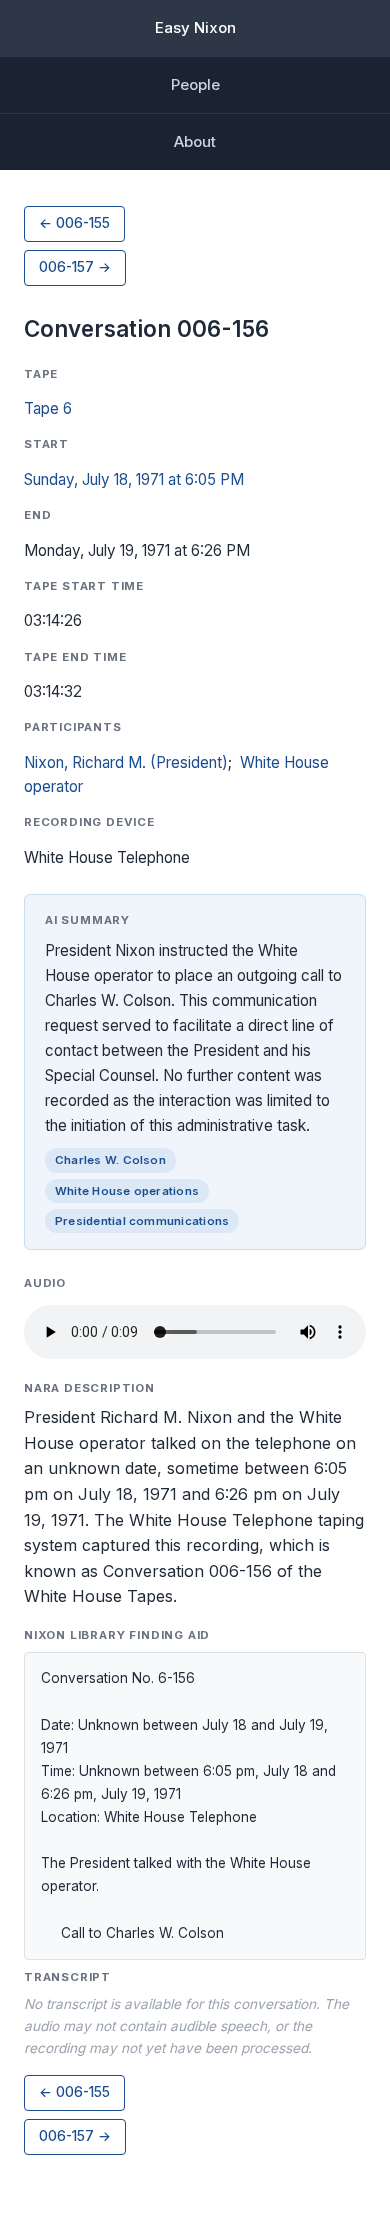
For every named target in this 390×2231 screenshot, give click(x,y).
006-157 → (75, 267)
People (195, 84)
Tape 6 (48, 408)
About (195, 141)
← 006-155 (74, 223)
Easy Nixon (195, 27)
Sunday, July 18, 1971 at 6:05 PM (134, 479)
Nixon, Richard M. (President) (126, 762)
